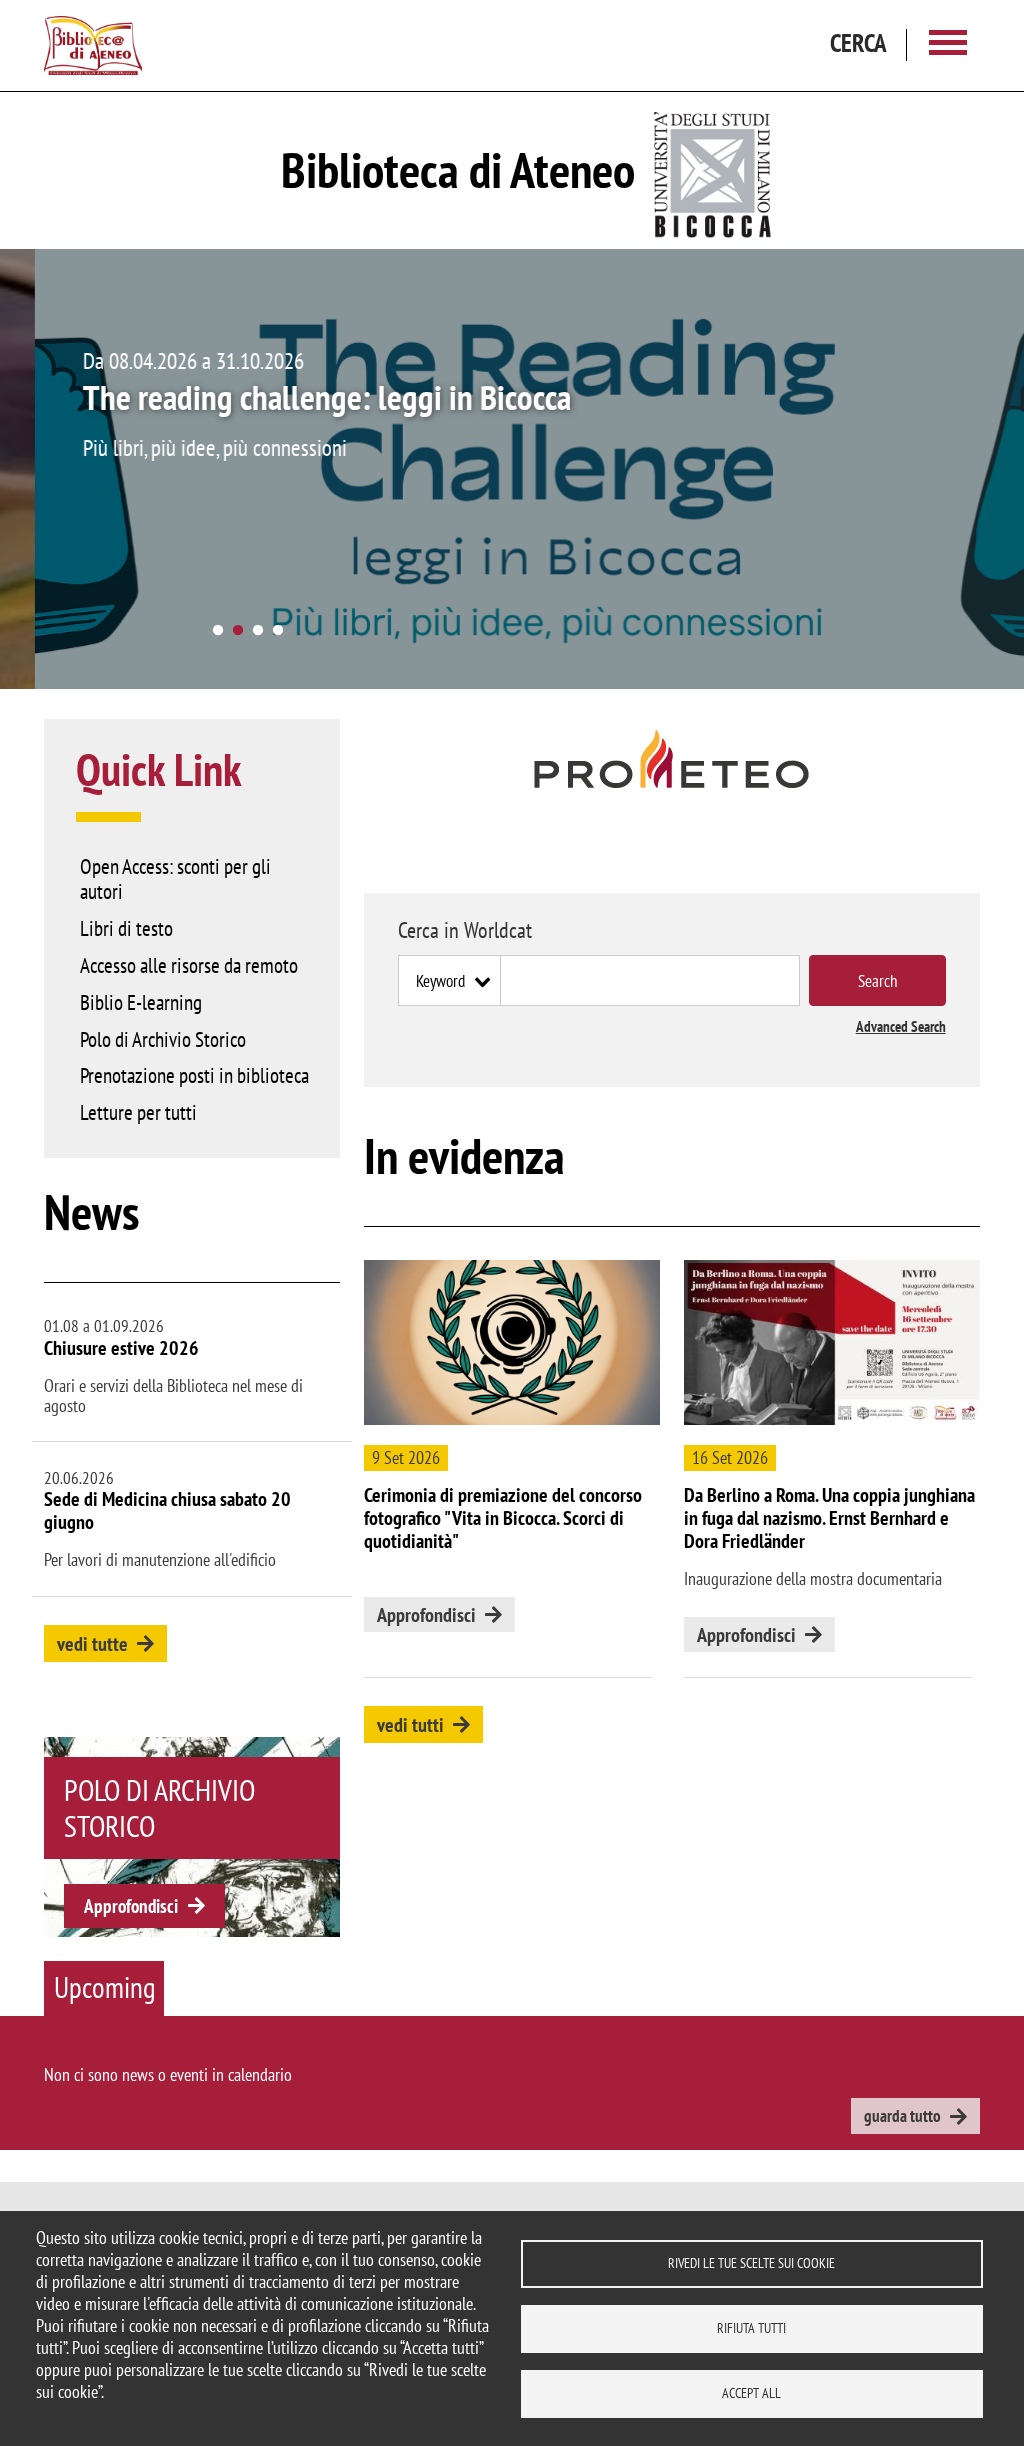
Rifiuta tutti (751, 2328)
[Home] (93, 46)
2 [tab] (238, 631)
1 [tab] (218, 631)
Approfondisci (131, 1906)
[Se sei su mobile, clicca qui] (672, 759)
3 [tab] (258, 631)
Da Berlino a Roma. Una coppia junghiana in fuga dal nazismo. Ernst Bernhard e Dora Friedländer (829, 1518)
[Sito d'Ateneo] (713, 170)
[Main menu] (948, 45)
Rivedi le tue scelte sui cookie (751, 2263)
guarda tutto (902, 2116)
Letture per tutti (138, 1112)
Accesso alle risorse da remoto (189, 965)
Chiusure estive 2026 (121, 1348)
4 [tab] (278, 631)
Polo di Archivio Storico (163, 1039)
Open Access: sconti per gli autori (175, 878)
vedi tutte (92, 1644)
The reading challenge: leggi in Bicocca (292, 397)
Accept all (751, 2393)
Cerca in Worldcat (465, 929)
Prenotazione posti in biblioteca (194, 1075)
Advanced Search (901, 1026)
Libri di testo (126, 928)
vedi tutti (410, 1725)
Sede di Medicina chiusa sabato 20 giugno (167, 1510)
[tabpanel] (512, 469)
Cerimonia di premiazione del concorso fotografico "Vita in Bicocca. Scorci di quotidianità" (503, 1518)
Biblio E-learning (141, 1002)
